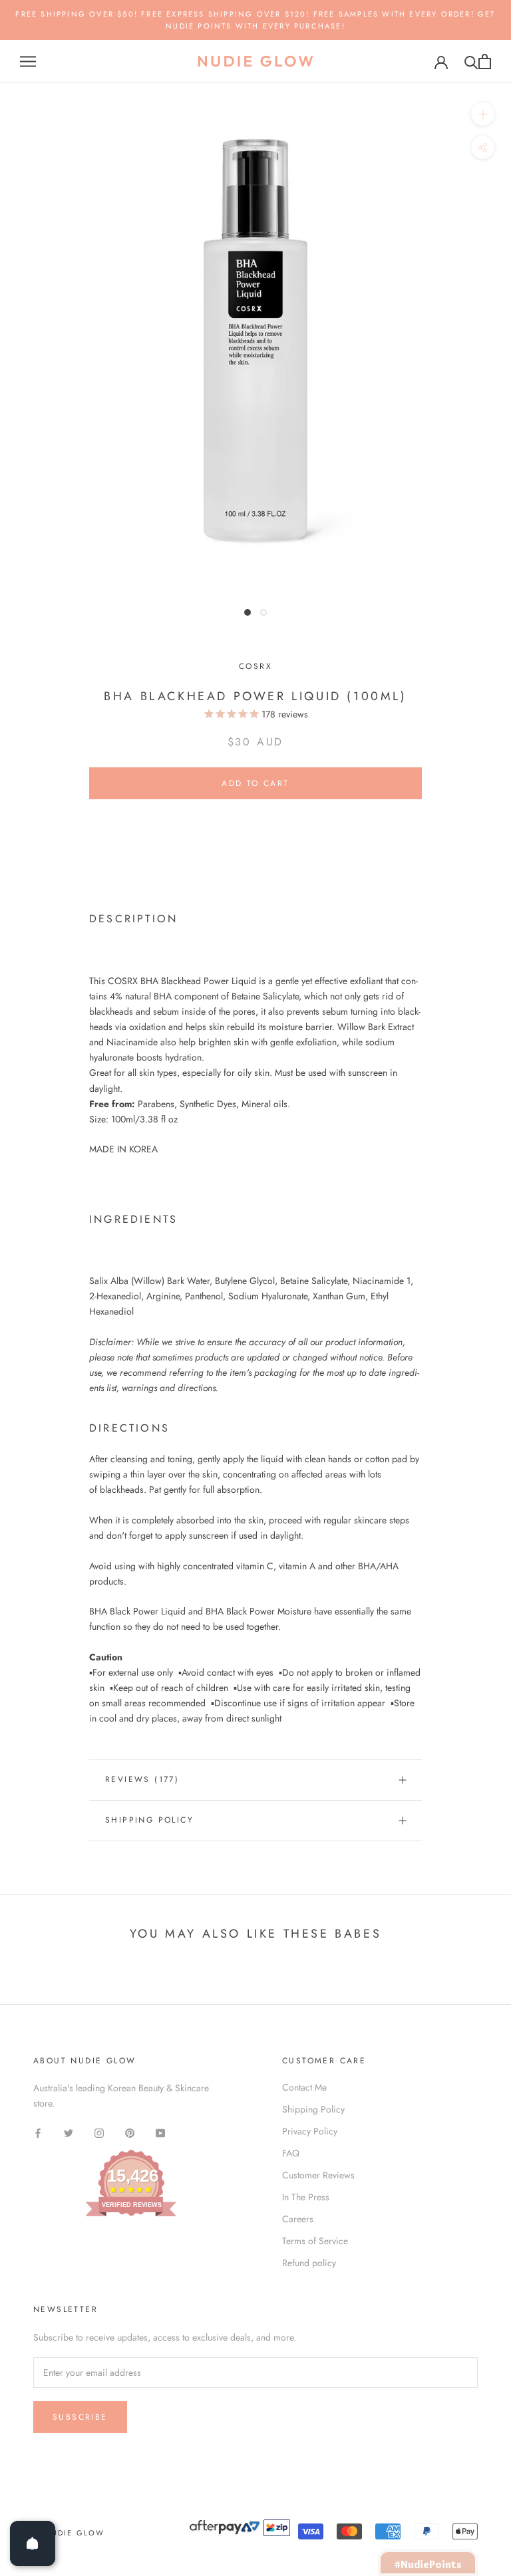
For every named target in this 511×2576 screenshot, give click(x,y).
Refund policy (309, 2263)
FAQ (291, 2153)
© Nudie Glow (69, 2533)
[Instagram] (99, 2133)
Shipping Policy (149, 1820)
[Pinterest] (130, 2133)
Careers (298, 2219)
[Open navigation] (28, 62)
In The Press (306, 2197)
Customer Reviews (318, 2175)
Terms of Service (315, 2241)
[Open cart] (485, 62)
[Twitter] (69, 2133)
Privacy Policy (310, 2131)
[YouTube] (160, 2133)
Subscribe (80, 2417)
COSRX (255, 666)
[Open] (33, 2543)
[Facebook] (38, 2133)
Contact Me (304, 2087)
